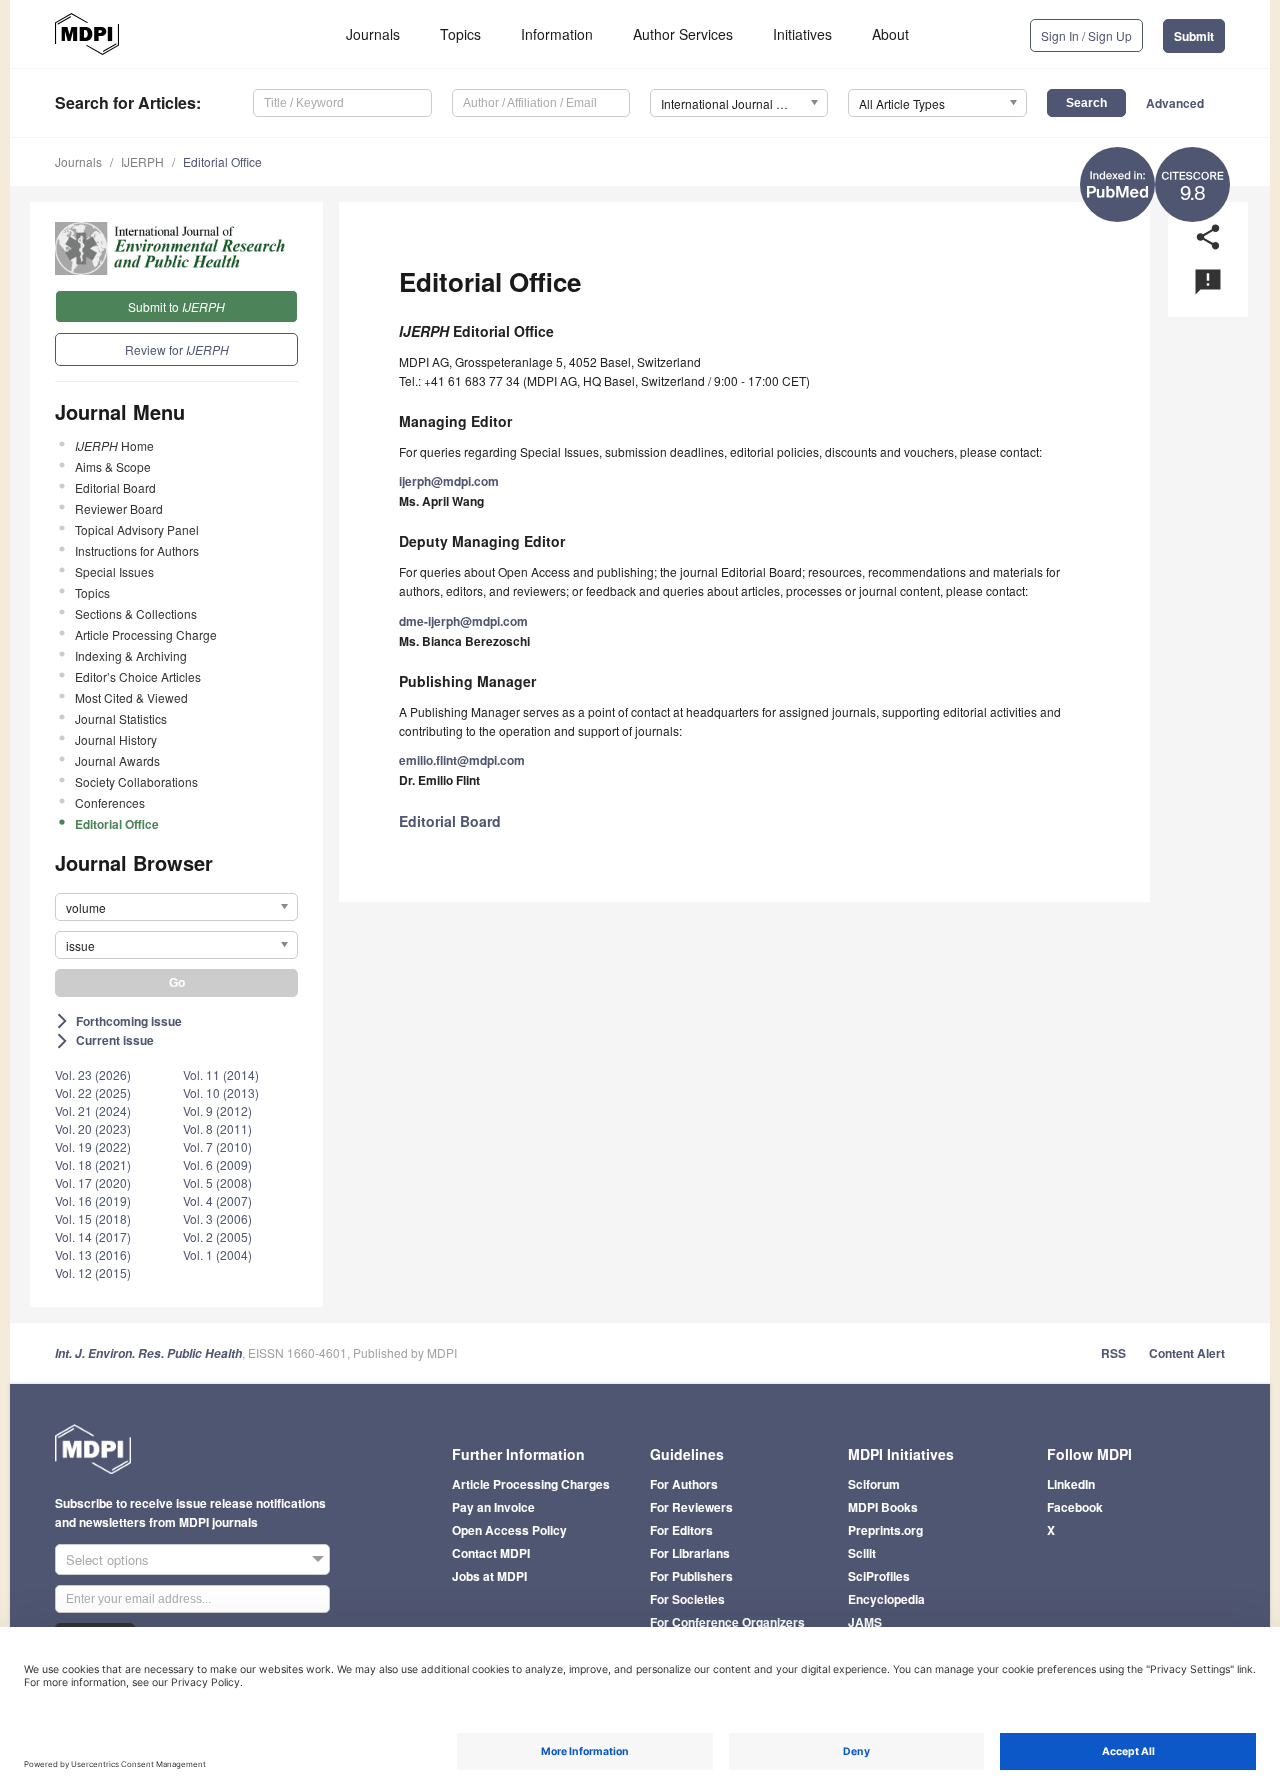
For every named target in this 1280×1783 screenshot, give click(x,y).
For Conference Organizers (727, 1622)
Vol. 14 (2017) (93, 1236)
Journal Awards (117, 760)
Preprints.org (885, 1530)
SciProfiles (879, 1576)
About (890, 34)
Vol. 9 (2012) (217, 1110)
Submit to (176, 306)
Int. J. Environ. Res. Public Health (148, 1353)
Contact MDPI (491, 1553)
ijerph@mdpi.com (449, 481)
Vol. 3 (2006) (217, 1218)
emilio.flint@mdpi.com (462, 760)
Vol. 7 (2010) (217, 1146)
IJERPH (142, 161)
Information (557, 34)
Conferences (110, 802)
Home (114, 445)
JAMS (865, 1622)
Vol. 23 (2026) (93, 1074)
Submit (1194, 36)
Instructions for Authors (137, 550)
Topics (460, 34)
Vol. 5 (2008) (217, 1182)
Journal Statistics (121, 718)
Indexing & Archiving (131, 655)
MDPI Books (883, 1507)
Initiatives (802, 34)
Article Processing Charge (146, 634)
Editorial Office (222, 161)
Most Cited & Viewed (131, 697)
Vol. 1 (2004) (217, 1254)
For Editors (681, 1530)
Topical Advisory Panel (137, 529)
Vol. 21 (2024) (93, 1110)
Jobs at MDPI (489, 1576)
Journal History (116, 739)
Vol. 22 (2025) (93, 1092)
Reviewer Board (119, 508)
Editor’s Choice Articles (138, 676)
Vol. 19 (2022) (93, 1146)
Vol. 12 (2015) (93, 1272)
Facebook (1075, 1507)
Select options (107, 1559)
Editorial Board (115, 487)
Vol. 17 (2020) (93, 1182)
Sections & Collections (136, 613)
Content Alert (1187, 1353)
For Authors (684, 1484)
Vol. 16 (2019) (93, 1200)
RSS (1113, 1353)
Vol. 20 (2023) (93, 1128)
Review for (177, 349)
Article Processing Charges (531, 1484)
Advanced (1175, 103)
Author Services (683, 34)
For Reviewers (691, 1507)
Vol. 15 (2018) (93, 1218)
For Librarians (690, 1553)
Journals (373, 34)
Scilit (862, 1553)
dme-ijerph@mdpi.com (463, 621)
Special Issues (114, 571)
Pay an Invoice (493, 1507)
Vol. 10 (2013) (221, 1092)
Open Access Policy (509, 1530)
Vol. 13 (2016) (93, 1254)
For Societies (687, 1599)
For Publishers (691, 1576)
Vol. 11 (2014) (221, 1074)
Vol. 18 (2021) (93, 1164)
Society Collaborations (136, 781)
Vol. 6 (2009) (217, 1164)
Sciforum (874, 1484)
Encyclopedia (886, 1599)
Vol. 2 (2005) (217, 1236)
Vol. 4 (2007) (217, 1200)
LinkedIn (1071, 1484)
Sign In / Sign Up (1086, 35)
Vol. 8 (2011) (217, 1128)
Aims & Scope (113, 466)
